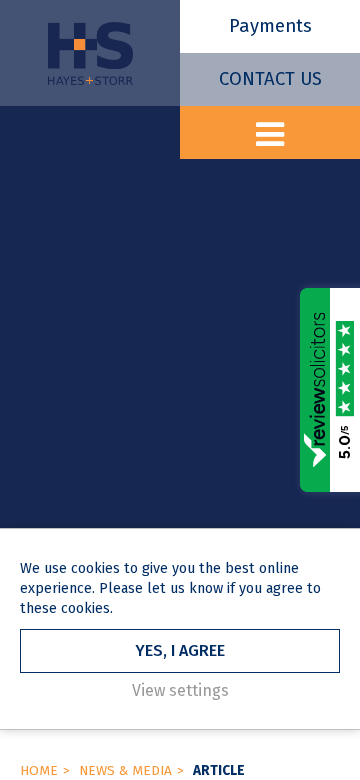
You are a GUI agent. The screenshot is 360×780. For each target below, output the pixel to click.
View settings (180, 690)
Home (39, 771)
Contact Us (270, 79)
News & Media (125, 771)
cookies (95, 568)
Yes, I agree (180, 650)
